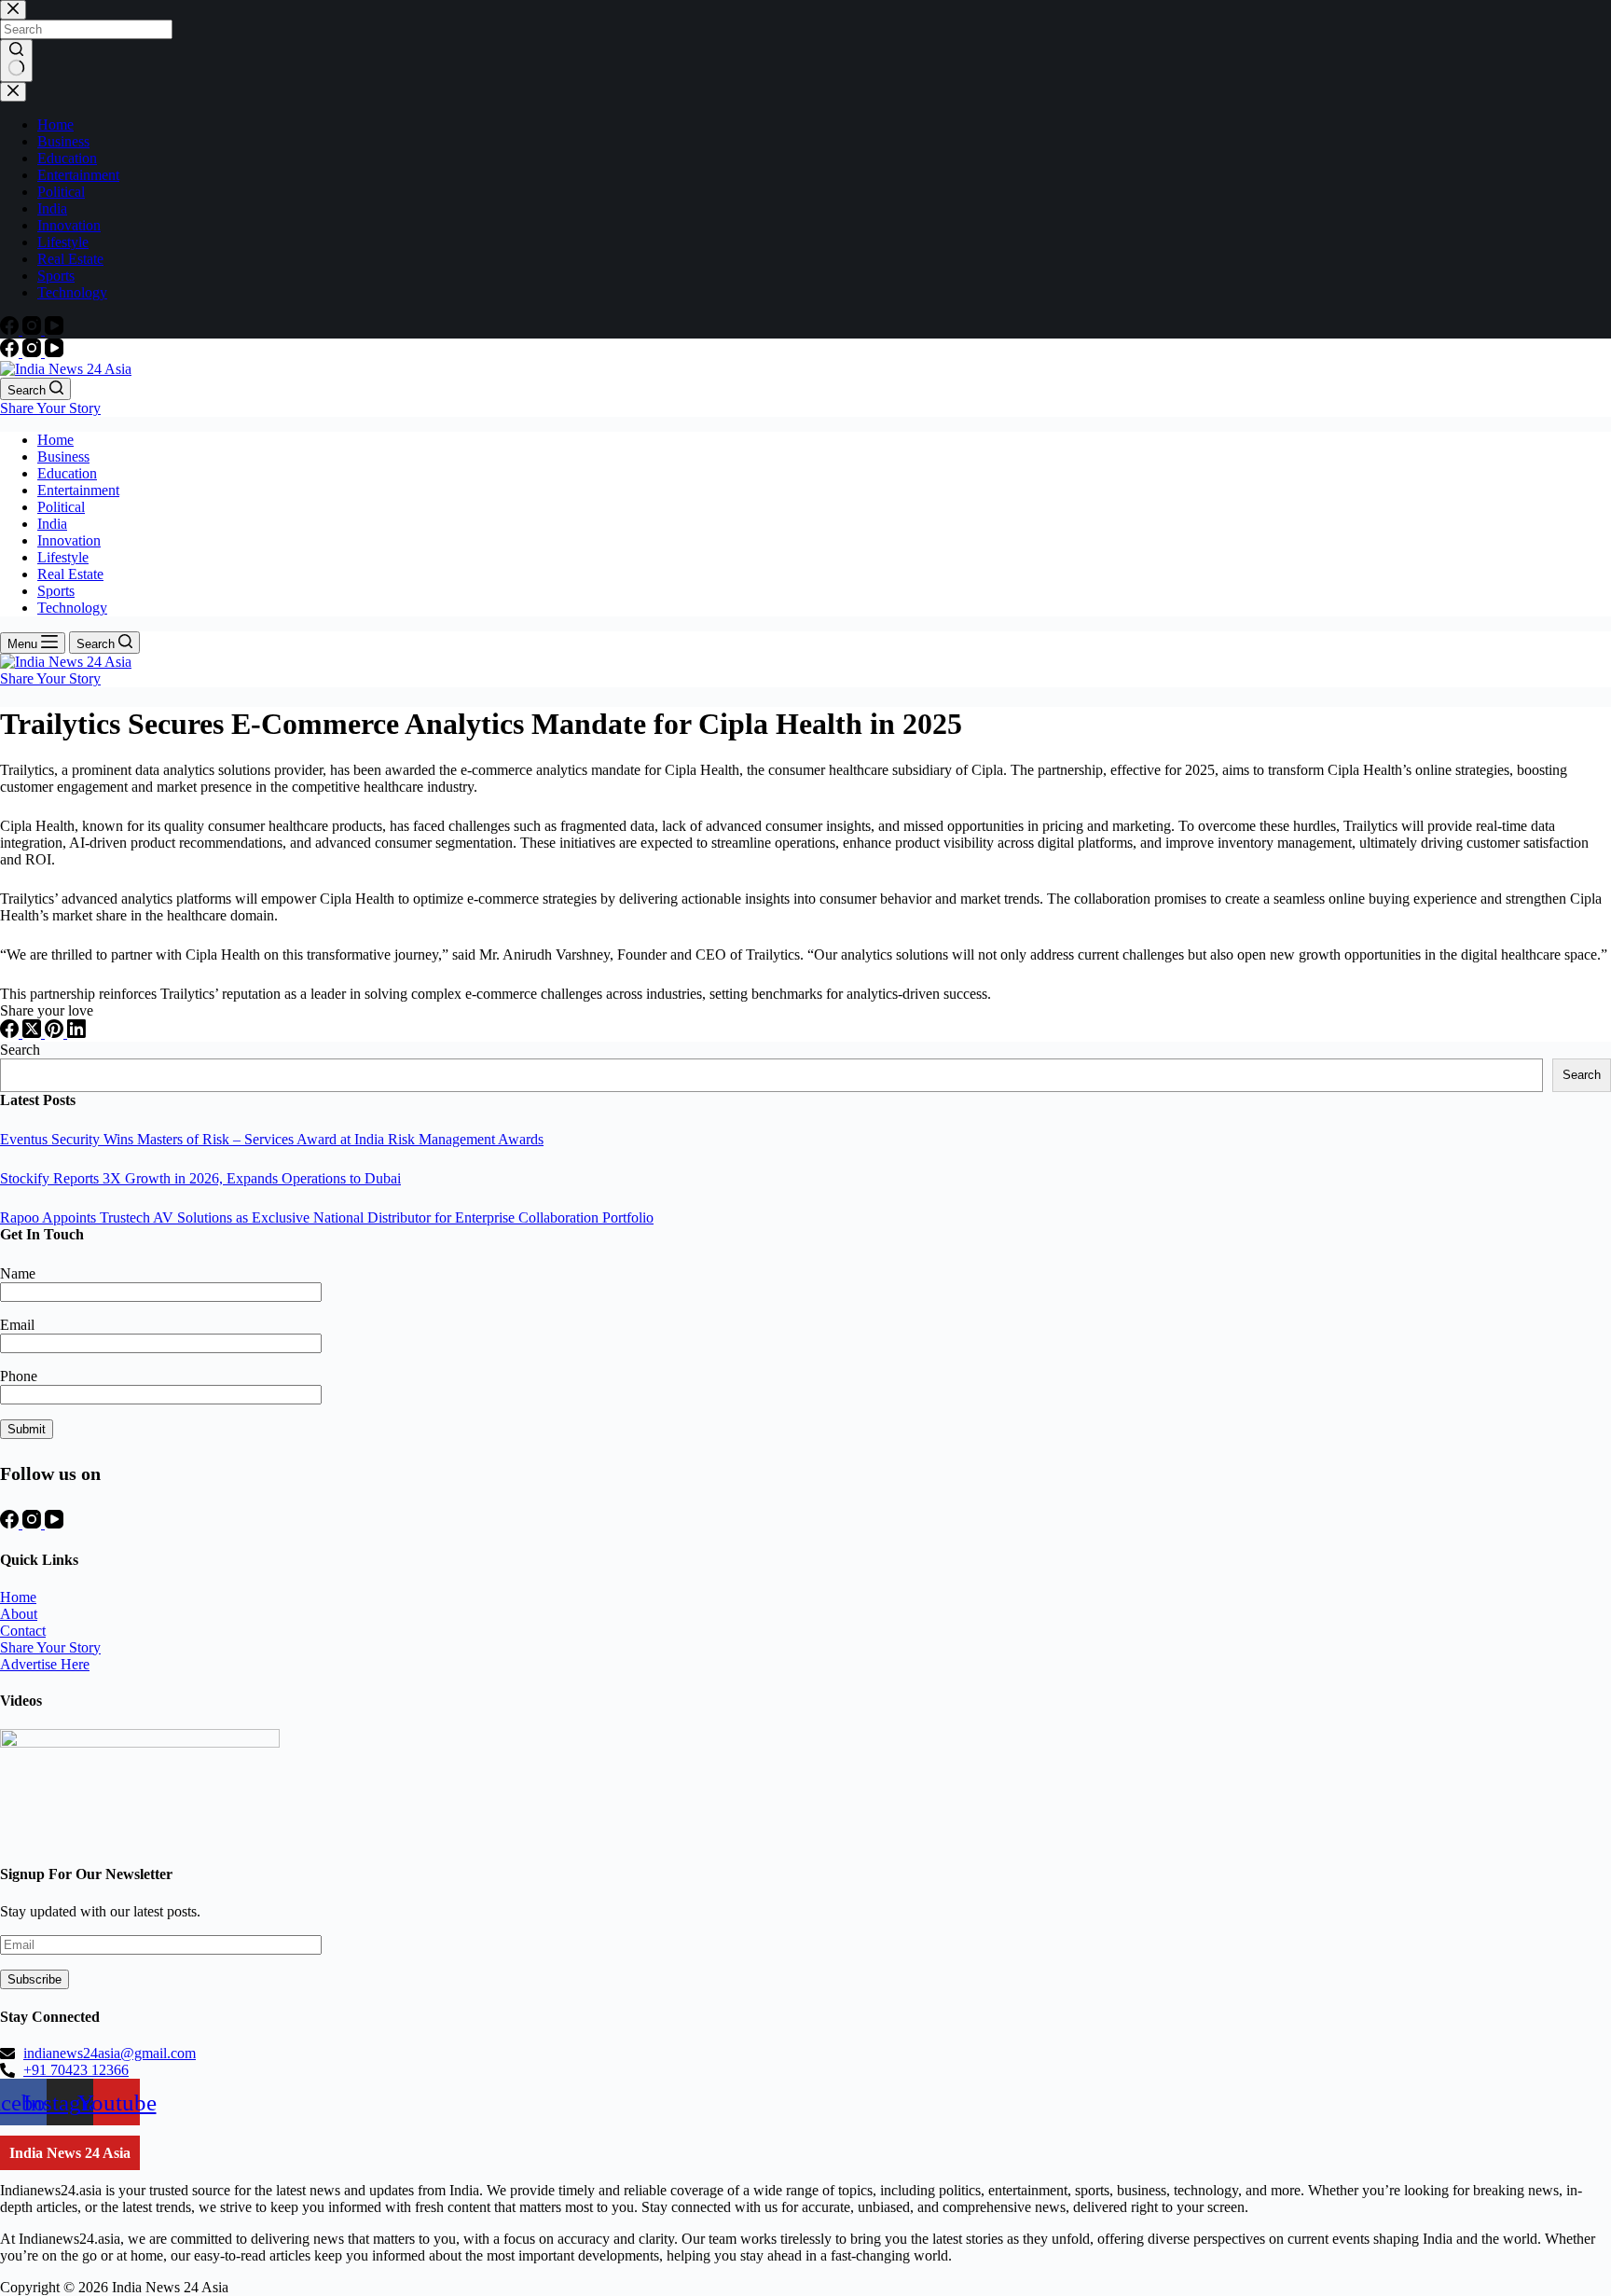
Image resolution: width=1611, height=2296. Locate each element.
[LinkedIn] (76, 1033)
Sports (56, 591)
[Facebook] (11, 352)
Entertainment (78, 490)
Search (20, 1050)
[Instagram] (34, 352)
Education (67, 473)
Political (61, 507)
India (52, 524)
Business (63, 456)
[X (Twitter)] (34, 1033)
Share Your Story (50, 408)
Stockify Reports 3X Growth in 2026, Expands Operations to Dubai (200, 1178)
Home (55, 440)
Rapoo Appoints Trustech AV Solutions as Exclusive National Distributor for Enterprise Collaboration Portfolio (327, 1217)
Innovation (69, 540)
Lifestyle (63, 557)
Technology (72, 608)
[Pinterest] (56, 1033)
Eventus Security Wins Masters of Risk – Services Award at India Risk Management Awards (272, 1139)
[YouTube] (54, 352)
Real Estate (70, 574)
